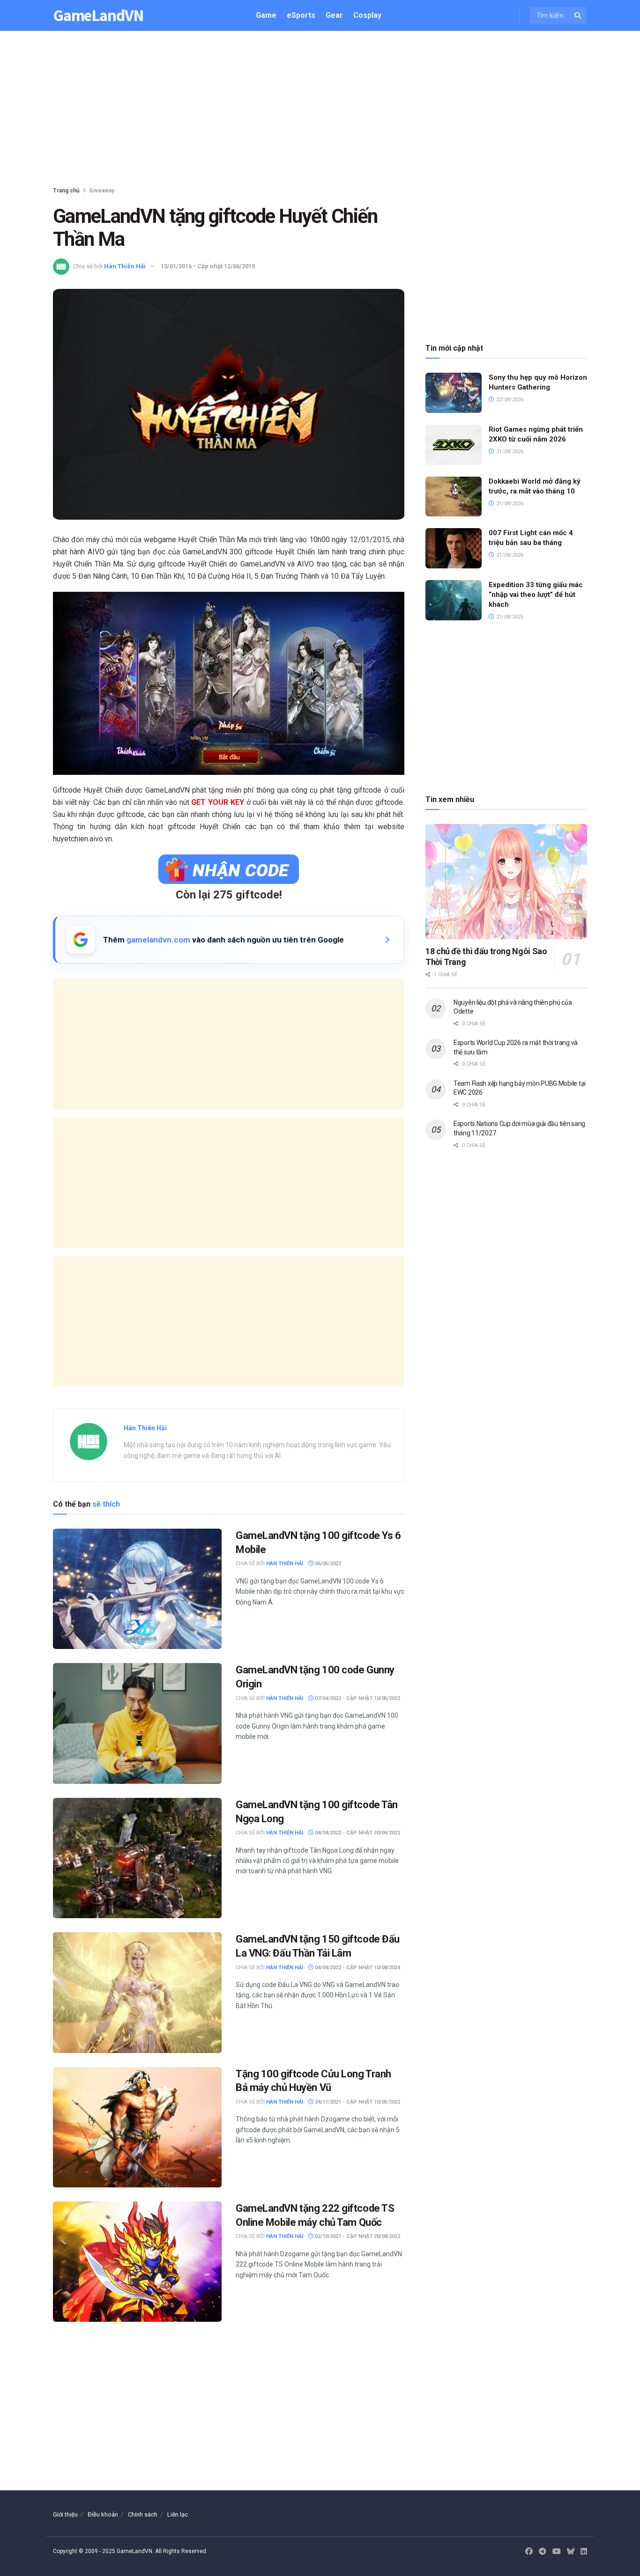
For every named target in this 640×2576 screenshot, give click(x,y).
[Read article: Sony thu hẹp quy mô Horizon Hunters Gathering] (454, 393)
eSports (301, 15)
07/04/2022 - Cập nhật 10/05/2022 (357, 1698)
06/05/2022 (327, 1564)
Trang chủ (66, 191)
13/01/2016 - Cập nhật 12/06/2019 (208, 266)
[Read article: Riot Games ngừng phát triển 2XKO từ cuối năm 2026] (454, 445)
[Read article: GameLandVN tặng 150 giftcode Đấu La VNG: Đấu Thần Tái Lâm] (137, 1992)
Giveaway (102, 191)
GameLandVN (98, 16)
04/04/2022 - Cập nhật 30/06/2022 (357, 1833)
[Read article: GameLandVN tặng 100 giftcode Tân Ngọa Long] (137, 1858)
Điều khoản (103, 2514)
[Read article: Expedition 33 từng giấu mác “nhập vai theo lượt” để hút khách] (454, 600)
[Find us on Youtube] (557, 2552)
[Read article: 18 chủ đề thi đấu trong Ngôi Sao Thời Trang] (506, 882)
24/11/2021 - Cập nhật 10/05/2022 (357, 2102)
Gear (334, 15)
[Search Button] (578, 15)
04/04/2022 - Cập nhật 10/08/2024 (357, 1968)
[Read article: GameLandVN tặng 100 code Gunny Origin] (137, 1723)
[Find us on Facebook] (529, 2552)
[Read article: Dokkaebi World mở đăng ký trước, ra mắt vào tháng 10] (454, 497)
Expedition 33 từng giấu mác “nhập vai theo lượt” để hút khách (536, 595)
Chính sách (143, 2514)
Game (266, 15)
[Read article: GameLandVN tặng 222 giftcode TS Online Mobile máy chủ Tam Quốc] (137, 2262)
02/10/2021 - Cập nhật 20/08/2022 (357, 2236)
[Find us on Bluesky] (571, 2552)
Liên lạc (178, 2514)
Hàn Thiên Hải (125, 266)
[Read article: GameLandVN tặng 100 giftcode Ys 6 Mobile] (137, 1589)
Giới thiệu (65, 2514)
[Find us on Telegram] (543, 2552)
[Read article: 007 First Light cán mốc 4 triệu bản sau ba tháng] (454, 548)
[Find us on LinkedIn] (584, 2552)
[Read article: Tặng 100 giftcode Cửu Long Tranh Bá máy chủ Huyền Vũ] (137, 2127)
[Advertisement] (320, 110)
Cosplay (367, 15)
